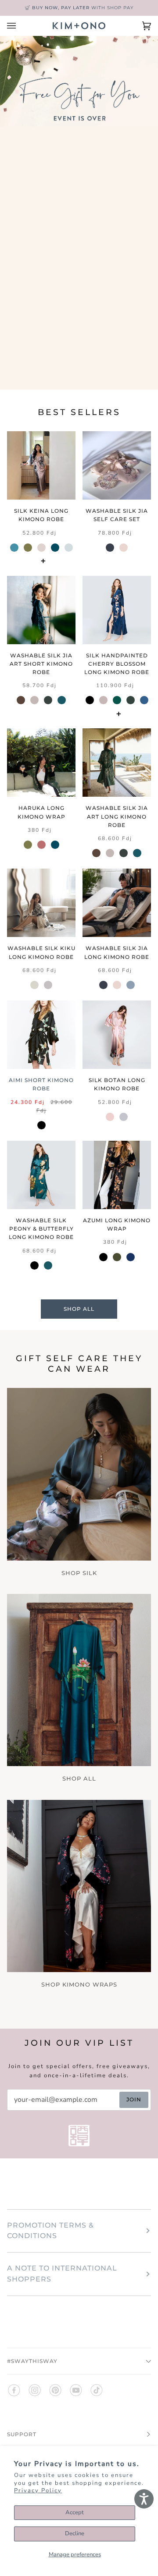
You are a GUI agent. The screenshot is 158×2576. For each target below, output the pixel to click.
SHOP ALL (79, 1309)
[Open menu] (20, 26)
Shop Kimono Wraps (79, 1984)
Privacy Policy (38, 2491)
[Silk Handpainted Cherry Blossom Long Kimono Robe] (117, 610)
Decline (75, 2533)
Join (134, 2099)
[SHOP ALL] (79, 1680)
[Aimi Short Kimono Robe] (41, 1035)
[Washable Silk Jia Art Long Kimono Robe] (117, 763)
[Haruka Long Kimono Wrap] (41, 763)
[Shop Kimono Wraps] (79, 1886)
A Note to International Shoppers (62, 2274)
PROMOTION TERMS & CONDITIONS (50, 2231)
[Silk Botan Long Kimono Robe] (117, 1035)
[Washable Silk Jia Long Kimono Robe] (117, 903)
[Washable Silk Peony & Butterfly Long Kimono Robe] (41, 1175)
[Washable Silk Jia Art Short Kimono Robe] (41, 610)
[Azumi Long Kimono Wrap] (117, 1175)
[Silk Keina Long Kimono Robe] (41, 465)
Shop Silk (79, 1573)
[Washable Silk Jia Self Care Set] (117, 465)
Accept (75, 2512)
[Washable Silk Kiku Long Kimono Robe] (41, 903)
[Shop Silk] (79, 1474)
